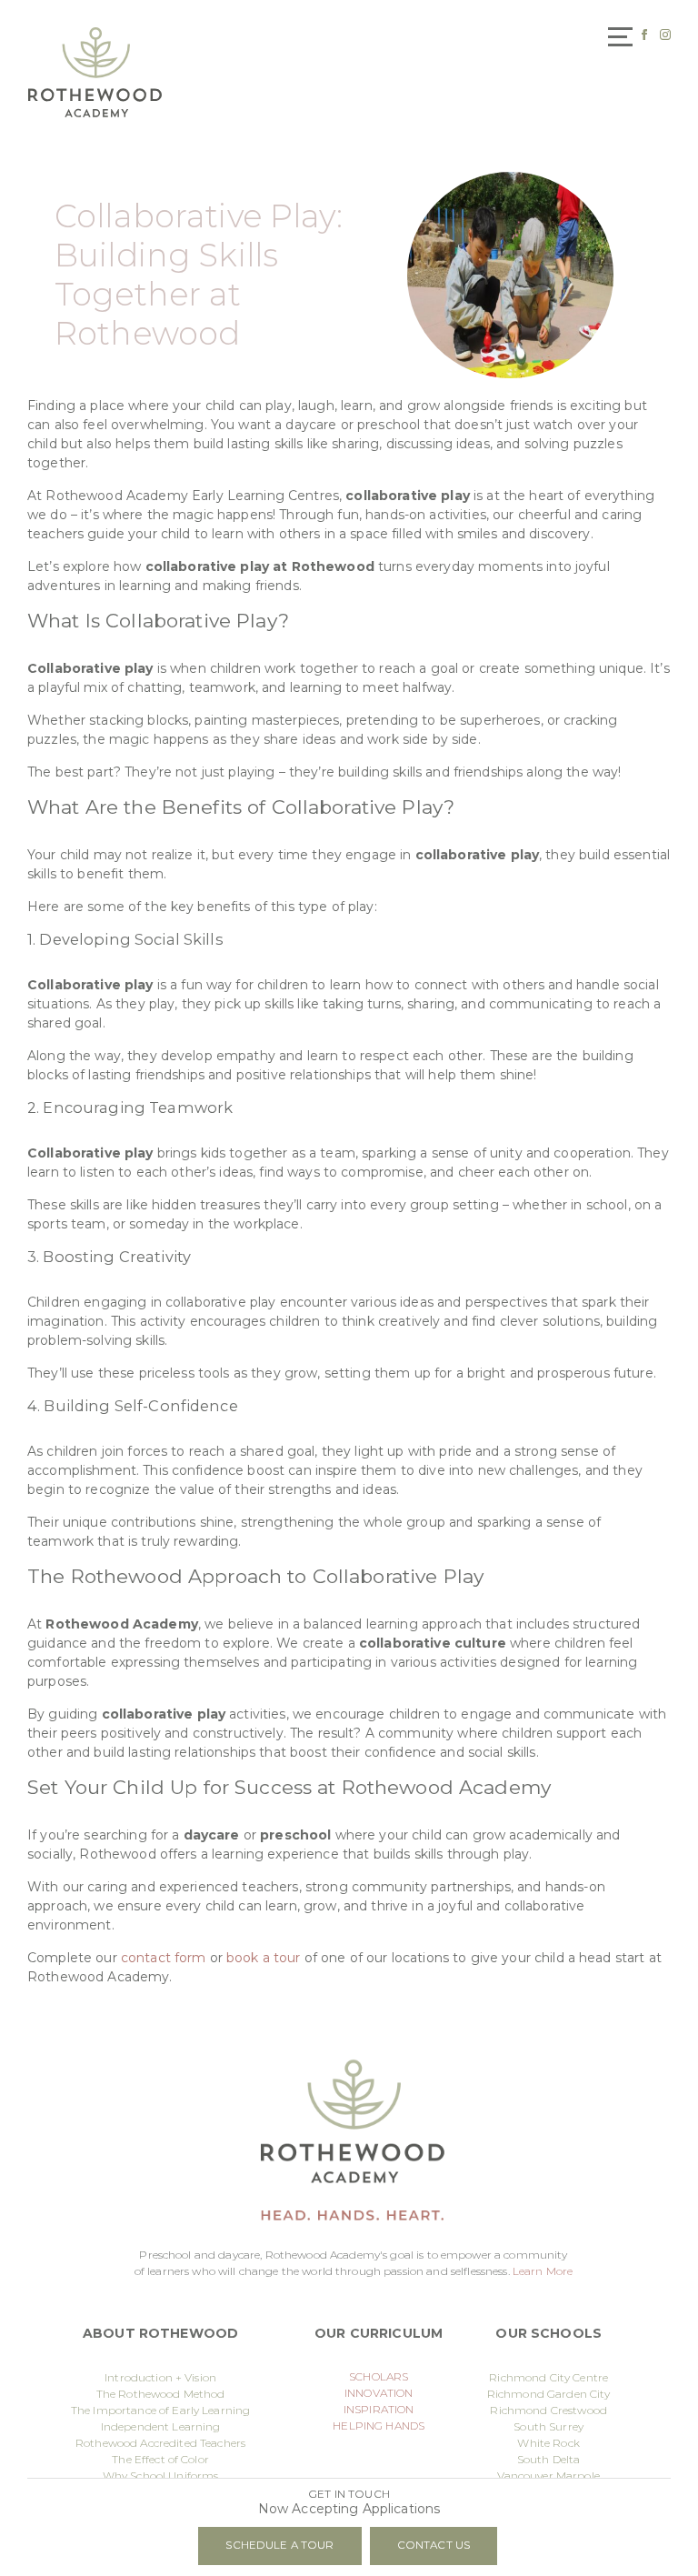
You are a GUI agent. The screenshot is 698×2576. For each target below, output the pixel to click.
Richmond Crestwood (548, 2410)
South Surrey (548, 2426)
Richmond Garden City (549, 2394)
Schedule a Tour (279, 2545)
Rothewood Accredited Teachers (160, 2443)
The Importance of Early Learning (160, 2410)
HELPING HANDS (379, 2426)
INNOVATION (379, 2393)
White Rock (548, 2443)
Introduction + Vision (160, 2377)
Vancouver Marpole (548, 2476)
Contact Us (434, 2545)
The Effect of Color (160, 2459)
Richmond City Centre (548, 2377)
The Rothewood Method (161, 2394)
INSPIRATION (379, 2409)
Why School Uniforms (161, 2476)
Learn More (543, 2271)
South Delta (549, 2459)
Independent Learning (161, 2426)
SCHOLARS (379, 2376)
